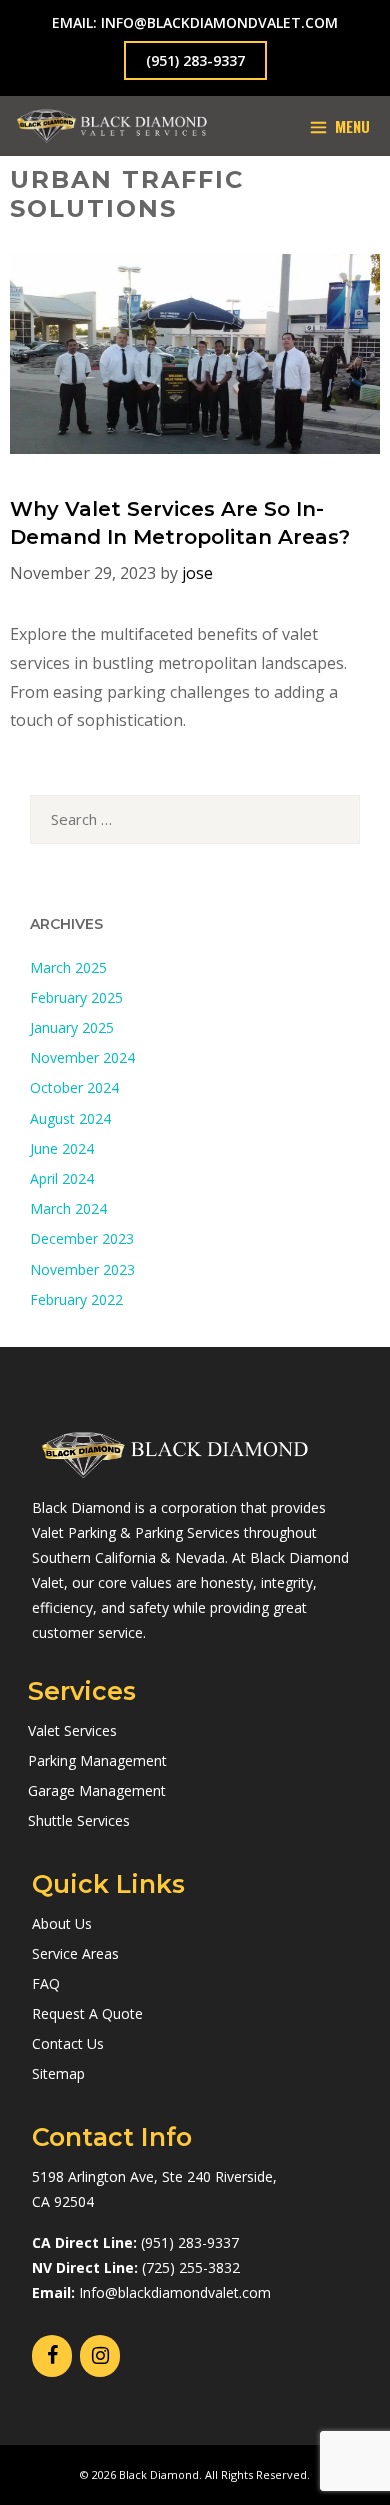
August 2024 (70, 1118)
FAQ (46, 1983)
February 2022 (76, 1299)
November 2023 (82, 1269)
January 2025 (72, 1027)
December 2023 (82, 1238)
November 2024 (82, 1057)
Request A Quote (87, 2013)
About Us (62, 1923)
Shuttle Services (79, 1820)
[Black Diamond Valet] (112, 126)
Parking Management (97, 1760)
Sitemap (58, 2073)
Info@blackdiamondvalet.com (175, 2292)
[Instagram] (100, 2356)
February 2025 (76, 997)
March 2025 (68, 967)
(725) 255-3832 (191, 2267)
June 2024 (62, 1148)
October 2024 (74, 1087)
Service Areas (75, 1953)
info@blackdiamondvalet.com (219, 22)
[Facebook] (52, 2356)
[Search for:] (195, 819)
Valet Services (72, 1730)
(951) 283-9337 (195, 60)
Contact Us (68, 2043)
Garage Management (97, 1790)
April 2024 (62, 1178)
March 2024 (68, 1208)
